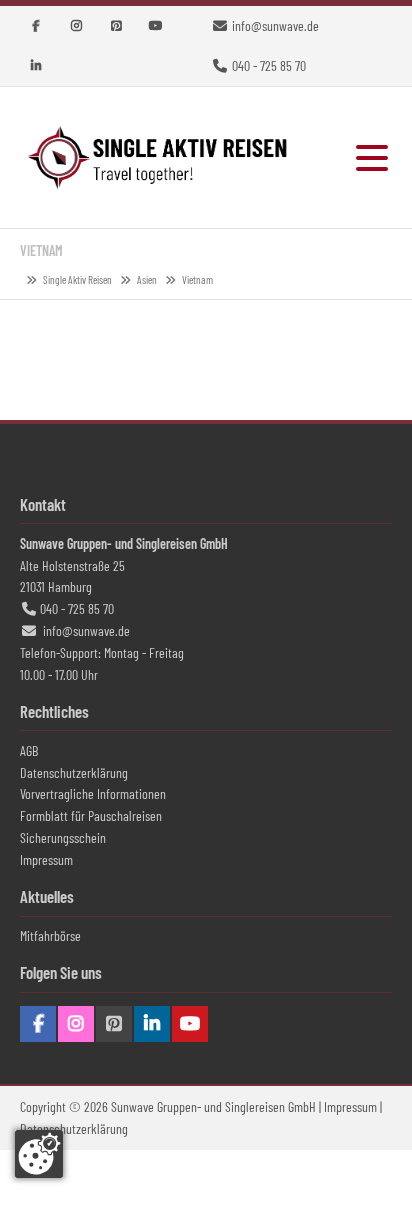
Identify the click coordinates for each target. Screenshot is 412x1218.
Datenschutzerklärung (74, 772)
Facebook (36, 26)
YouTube (156, 26)
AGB (29, 750)
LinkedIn (36, 66)
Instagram (76, 26)
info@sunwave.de (275, 25)
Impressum (46, 859)
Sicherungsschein (63, 837)
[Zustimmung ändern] (39, 1154)
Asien (147, 279)
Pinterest (116, 26)
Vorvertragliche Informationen (93, 793)
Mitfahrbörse (50, 935)
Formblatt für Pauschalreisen (91, 815)
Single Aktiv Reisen (160, 157)
